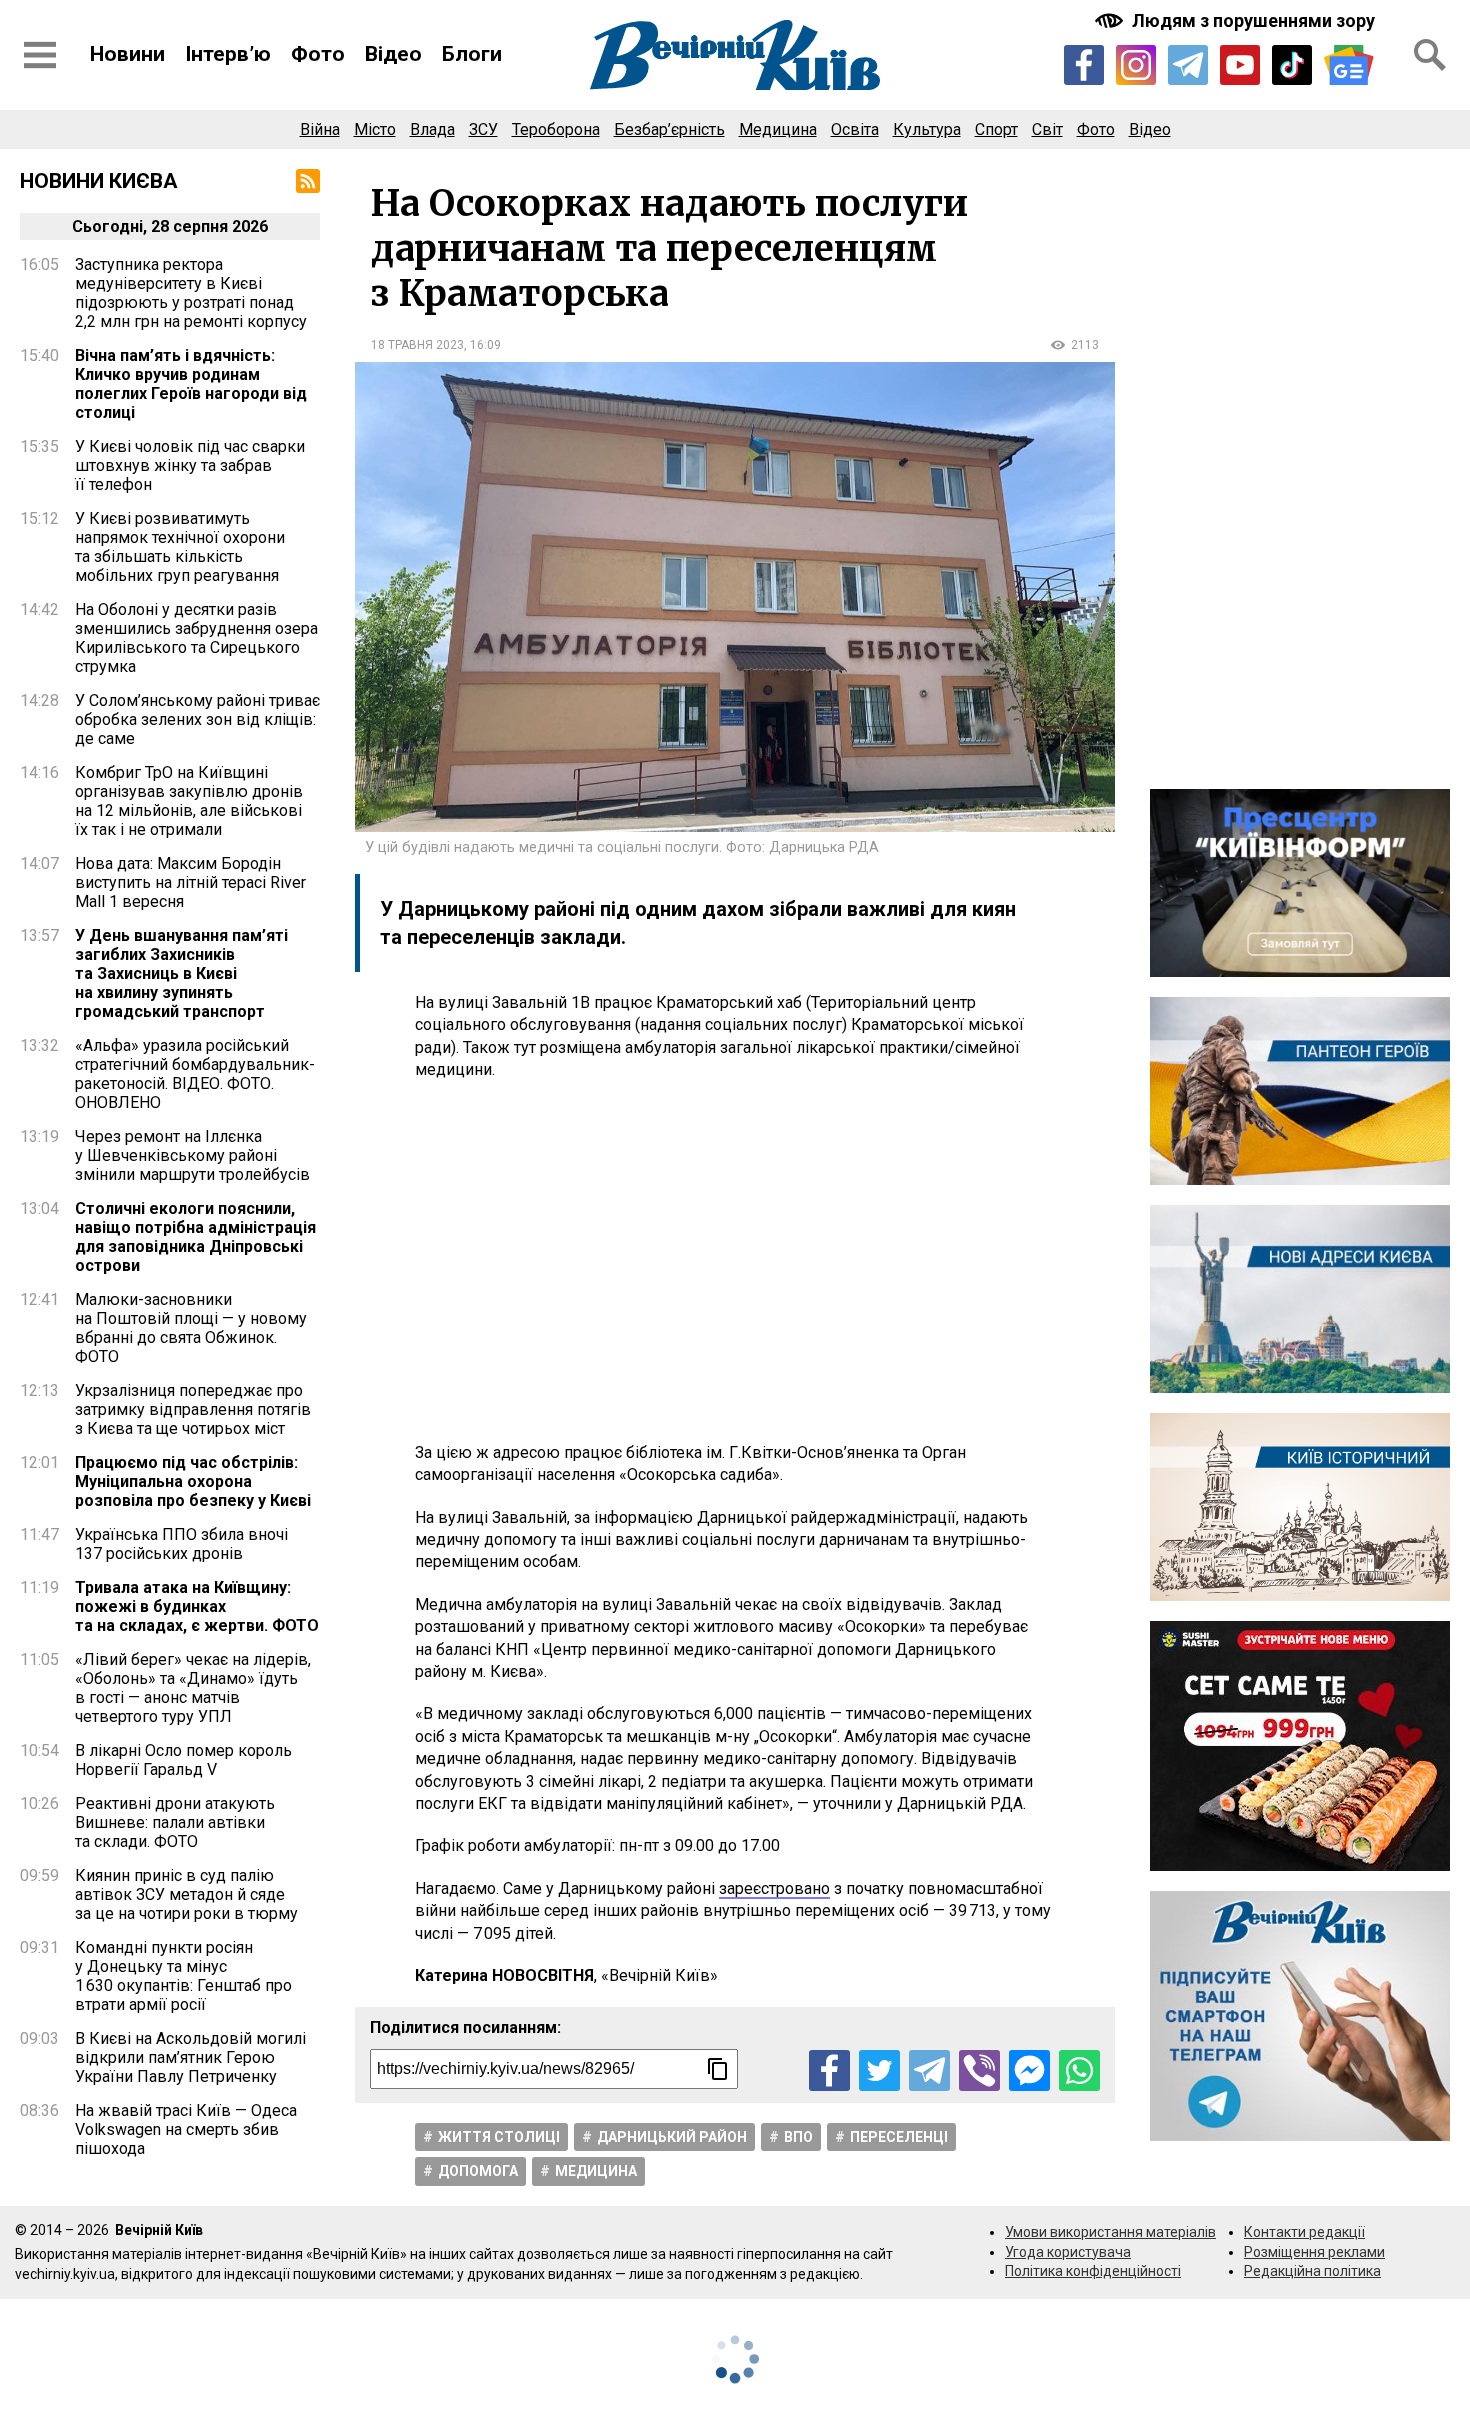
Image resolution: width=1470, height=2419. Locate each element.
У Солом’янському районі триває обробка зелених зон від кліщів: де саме (197, 719)
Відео (393, 54)
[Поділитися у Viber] (979, 2070)
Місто (375, 129)
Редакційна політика (1312, 2271)
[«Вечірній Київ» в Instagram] (1136, 65)
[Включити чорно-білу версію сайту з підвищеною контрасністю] (1237, 20)
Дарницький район (672, 2137)
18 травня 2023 (417, 345)
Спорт (996, 129)
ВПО (798, 2137)
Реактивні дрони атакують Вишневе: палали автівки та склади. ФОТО (175, 1822)
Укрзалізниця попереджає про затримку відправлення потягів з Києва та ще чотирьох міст (193, 1409)
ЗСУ (483, 129)
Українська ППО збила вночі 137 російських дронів (181, 1544)
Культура (927, 129)
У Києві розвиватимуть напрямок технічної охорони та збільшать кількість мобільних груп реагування (180, 547)
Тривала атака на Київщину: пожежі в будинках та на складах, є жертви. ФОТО (197, 1606)
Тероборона (556, 129)
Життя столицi (499, 2137)
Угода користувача (1068, 2252)
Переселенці (899, 2137)
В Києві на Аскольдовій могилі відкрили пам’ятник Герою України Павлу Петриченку (190, 2057)
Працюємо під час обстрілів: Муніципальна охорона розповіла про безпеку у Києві (193, 1481)
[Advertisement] (735, 1262)
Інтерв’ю (228, 54)
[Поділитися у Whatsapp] (1079, 2070)
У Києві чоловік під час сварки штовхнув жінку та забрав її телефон (190, 465)
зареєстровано (774, 1888)
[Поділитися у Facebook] (829, 2070)
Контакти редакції (1304, 2232)
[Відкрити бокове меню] (40, 55)
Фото (318, 54)
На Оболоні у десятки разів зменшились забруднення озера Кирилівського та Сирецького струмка (196, 638)
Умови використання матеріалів (1110, 2232)
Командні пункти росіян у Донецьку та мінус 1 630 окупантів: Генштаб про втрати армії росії (183, 1976)
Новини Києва (99, 181)
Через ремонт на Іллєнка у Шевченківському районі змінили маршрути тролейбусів (192, 1155)
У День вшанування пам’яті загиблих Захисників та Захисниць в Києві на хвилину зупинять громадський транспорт (181, 973)
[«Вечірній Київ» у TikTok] (1292, 65)
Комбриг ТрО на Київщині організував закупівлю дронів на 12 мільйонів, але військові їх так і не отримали (189, 801)
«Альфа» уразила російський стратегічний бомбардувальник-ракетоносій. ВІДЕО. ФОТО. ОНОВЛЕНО (195, 1074)
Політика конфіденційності (1093, 2271)
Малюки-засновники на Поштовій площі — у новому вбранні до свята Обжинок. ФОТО (191, 1328)
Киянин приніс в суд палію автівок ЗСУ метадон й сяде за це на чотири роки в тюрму (186, 1894)
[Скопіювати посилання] (718, 2069)
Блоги (472, 54)
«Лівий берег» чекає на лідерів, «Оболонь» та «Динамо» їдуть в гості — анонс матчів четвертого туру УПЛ (193, 1688)
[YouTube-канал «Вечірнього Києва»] (1240, 65)
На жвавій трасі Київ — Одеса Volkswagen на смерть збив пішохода (186, 2129)
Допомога (478, 2171)
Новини (127, 54)
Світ (1047, 129)
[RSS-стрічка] (308, 181)
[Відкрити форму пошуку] (1430, 55)
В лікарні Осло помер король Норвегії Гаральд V (183, 1760)
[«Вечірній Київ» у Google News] (1349, 65)
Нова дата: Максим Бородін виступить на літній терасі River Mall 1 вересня (190, 882)
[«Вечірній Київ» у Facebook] (1084, 65)
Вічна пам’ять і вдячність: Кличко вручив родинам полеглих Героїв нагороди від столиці (191, 384)
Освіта (855, 129)
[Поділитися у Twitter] (879, 2070)
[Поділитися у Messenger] (1029, 2070)
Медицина (778, 129)
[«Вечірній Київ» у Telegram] (1188, 65)
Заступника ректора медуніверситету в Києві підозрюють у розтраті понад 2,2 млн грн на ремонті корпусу (191, 293)
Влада (432, 129)
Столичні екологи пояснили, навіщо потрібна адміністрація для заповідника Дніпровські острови (195, 1237)
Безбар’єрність (669, 129)
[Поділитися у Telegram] (929, 2070)
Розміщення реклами (1314, 2252)
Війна (320, 129)
